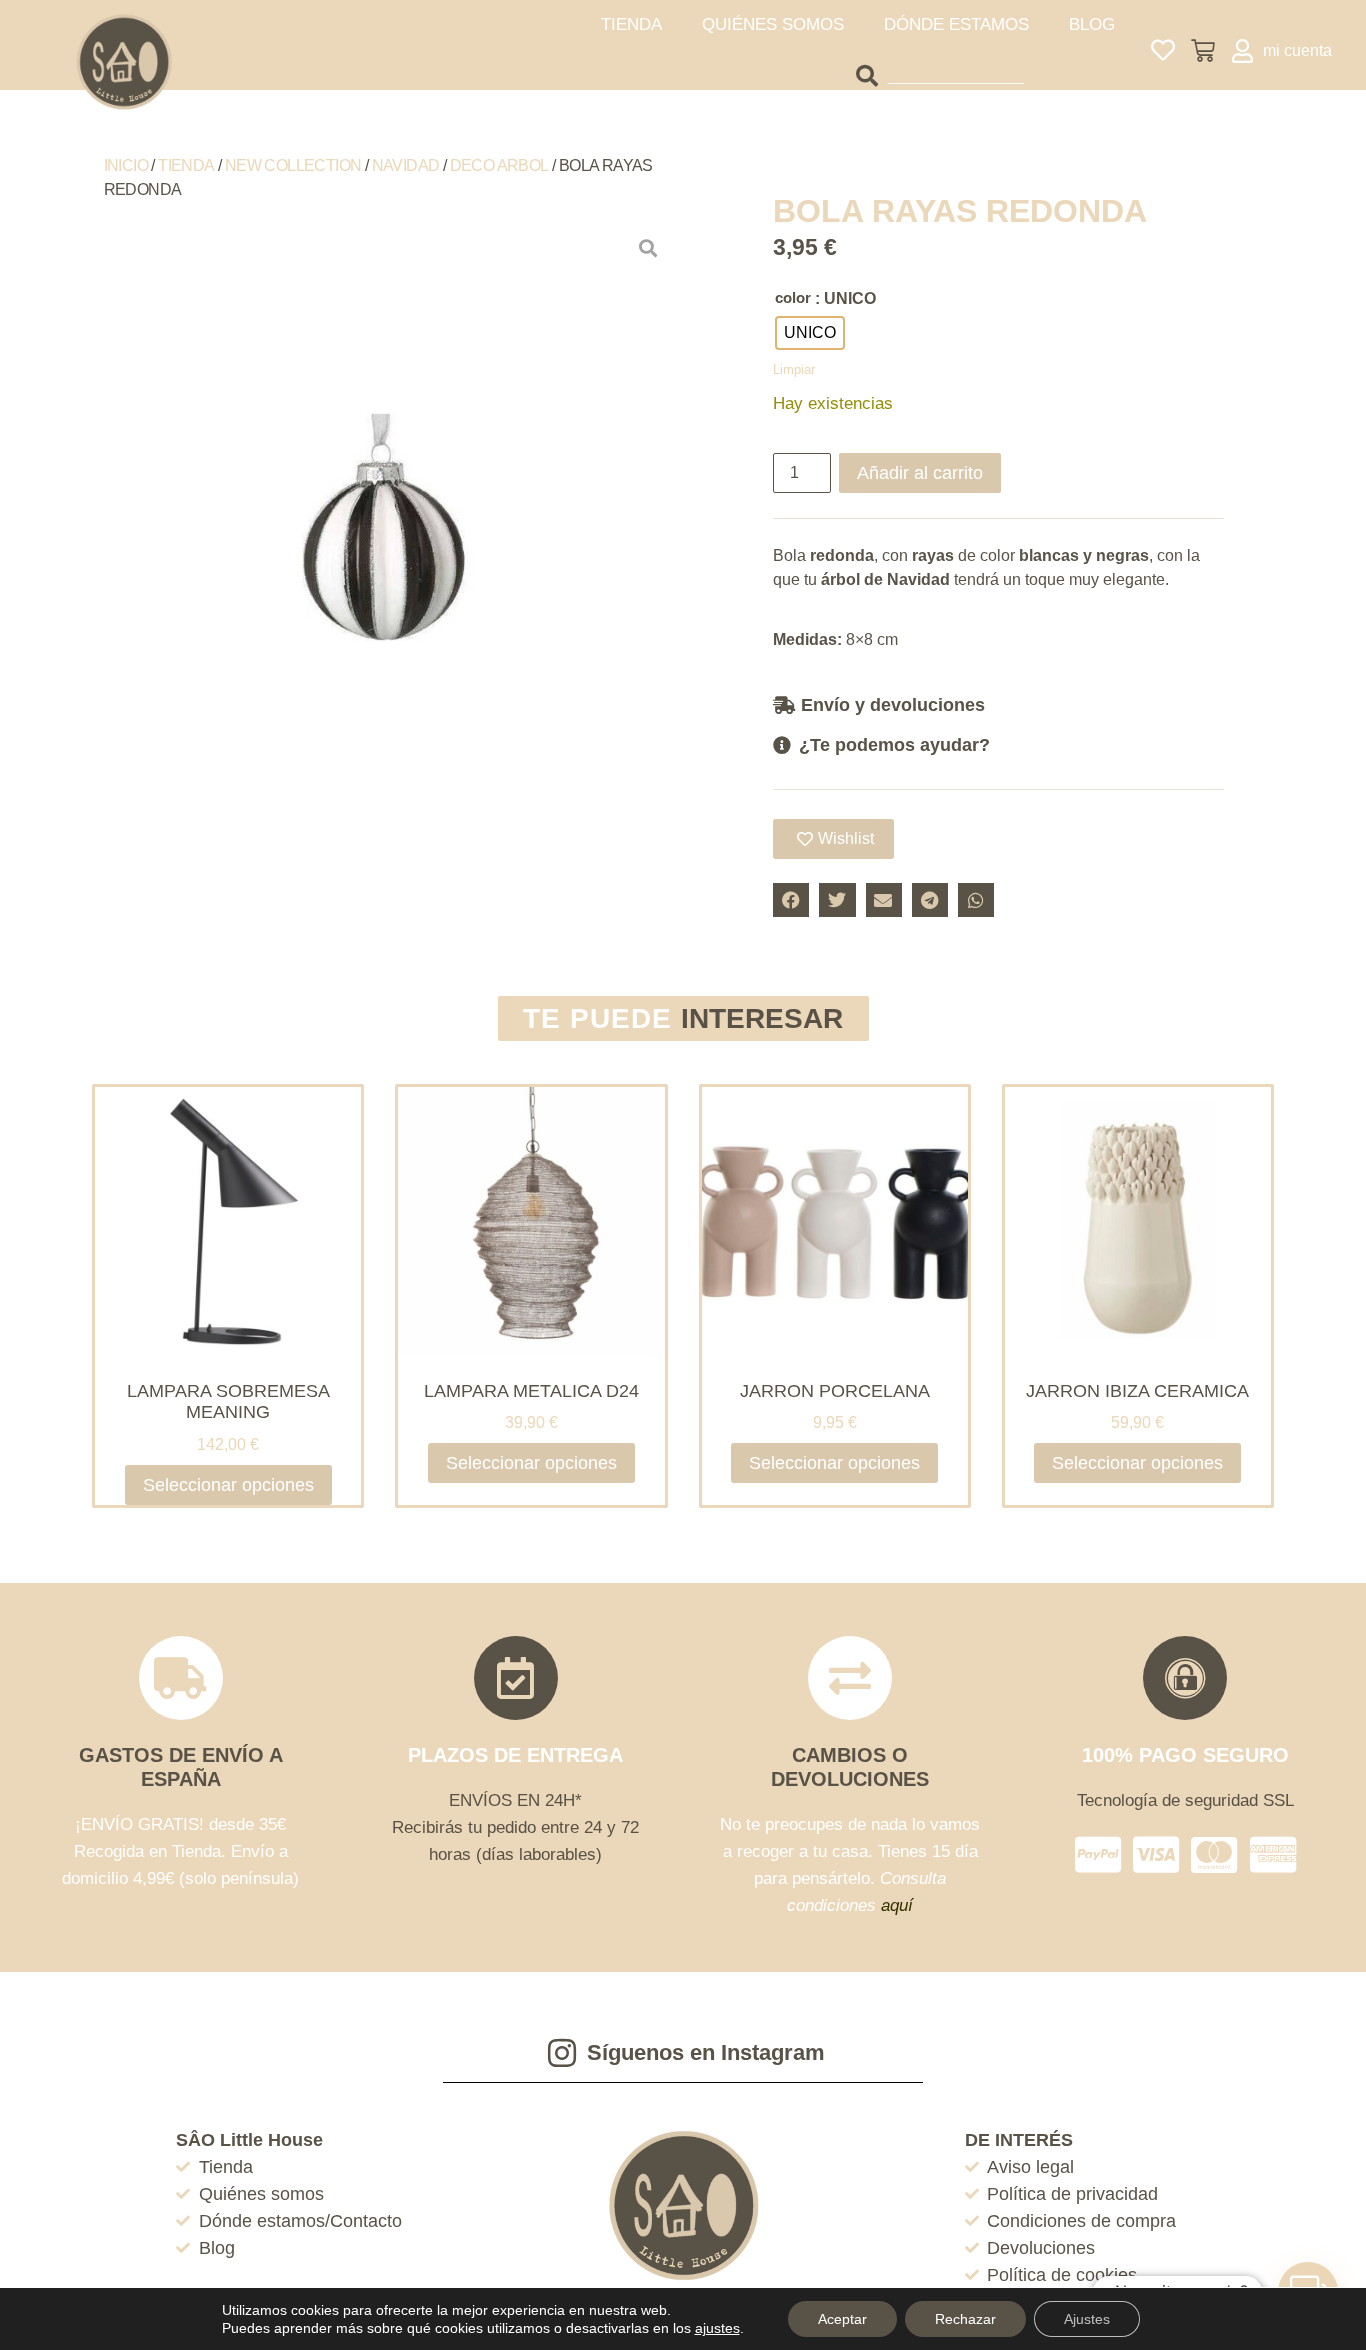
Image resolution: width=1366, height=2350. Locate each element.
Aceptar (842, 2319)
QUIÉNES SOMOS (773, 24)
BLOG (1092, 24)
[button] (998, 704)
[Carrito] (1203, 51)
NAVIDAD (406, 165)
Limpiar (794, 369)
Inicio (126, 165)
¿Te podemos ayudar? (894, 745)
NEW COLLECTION (293, 165)
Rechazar (965, 2319)
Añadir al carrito (920, 473)
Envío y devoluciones (893, 705)
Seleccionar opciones (228, 1485)
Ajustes (1087, 2319)
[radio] (810, 333)
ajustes (717, 2328)
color (793, 297)
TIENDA (631, 24)
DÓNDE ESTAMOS (956, 24)
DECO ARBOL (499, 165)
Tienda (186, 165)
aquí (897, 1905)
